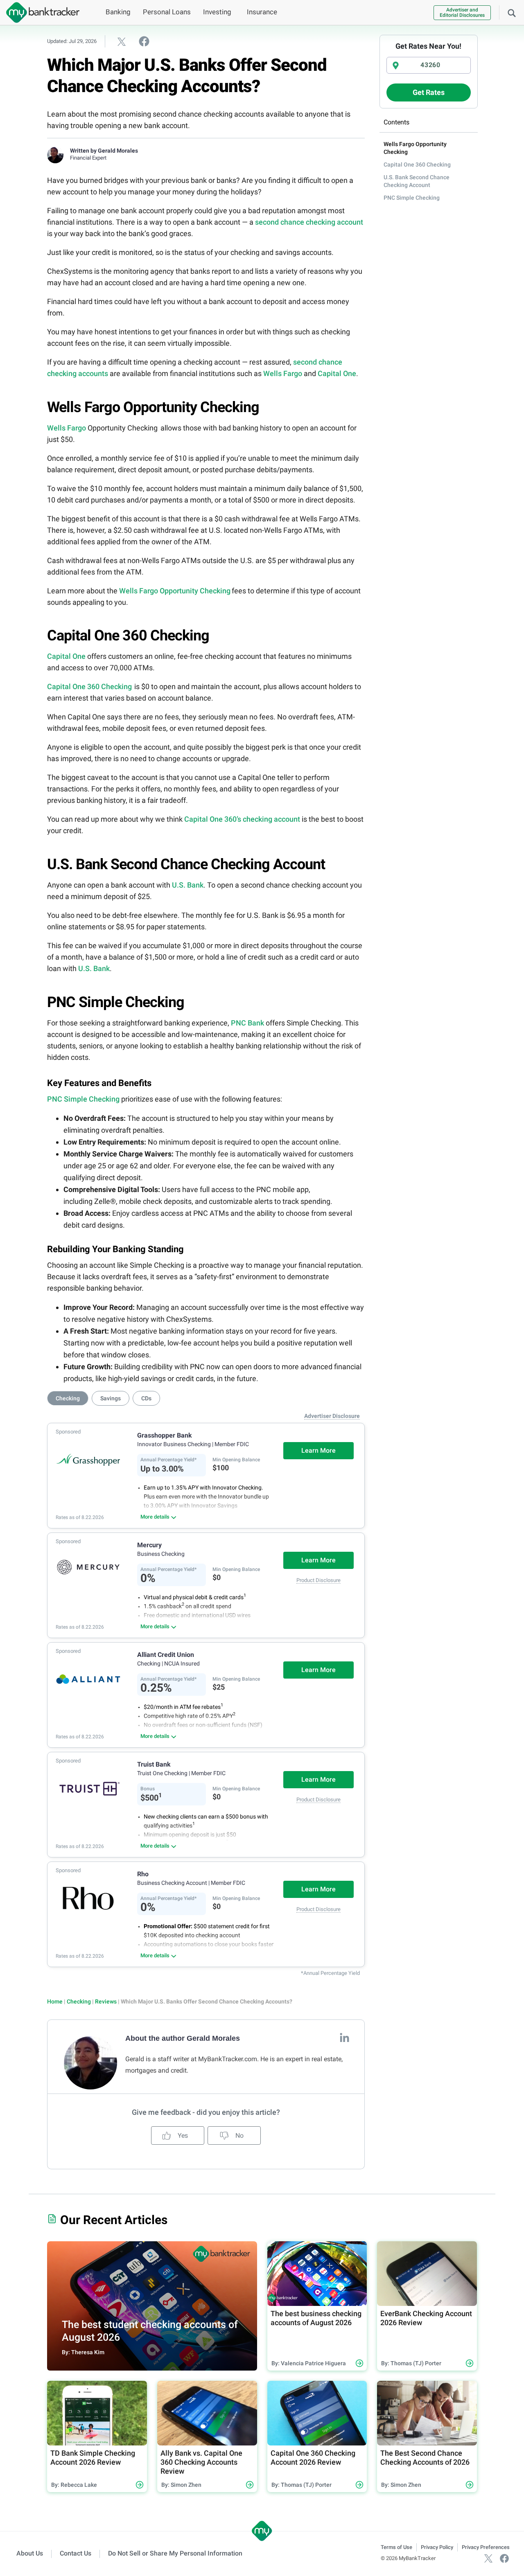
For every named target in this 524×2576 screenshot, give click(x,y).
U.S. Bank (188, 885)
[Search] (512, 12)
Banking (118, 12)
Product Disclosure (318, 1580)
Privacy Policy (437, 2547)
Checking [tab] (68, 1398)
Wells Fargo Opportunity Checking (175, 591)
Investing (217, 12)
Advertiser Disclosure (332, 1416)
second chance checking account (309, 222)
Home (55, 2001)
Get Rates (429, 92)
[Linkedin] (344, 2037)
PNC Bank (247, 1023)
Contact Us (76, 2553)
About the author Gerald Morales (183, 2038)
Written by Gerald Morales (104, 151)
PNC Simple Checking (83, 1099)
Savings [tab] (111, 1398)
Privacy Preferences (486, 2547)
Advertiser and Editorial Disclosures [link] (462, 12)
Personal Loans (167, 12)
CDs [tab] (146, 1398)
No (239, 2135)
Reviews (106, 2001)
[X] (488, 2558)
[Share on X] (122, 41)
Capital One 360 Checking (89, 686)
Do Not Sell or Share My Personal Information (175, 2553)
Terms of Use (396, 2547)
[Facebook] (504, 2558)
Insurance (262, 12)
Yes (182, 2135)
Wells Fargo (283, 373)
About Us (30, 2553)
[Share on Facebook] (144, 41)
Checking (79, 2001)
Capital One (337, 373)
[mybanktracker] (40, 12)
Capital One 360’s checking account (242, 819)
